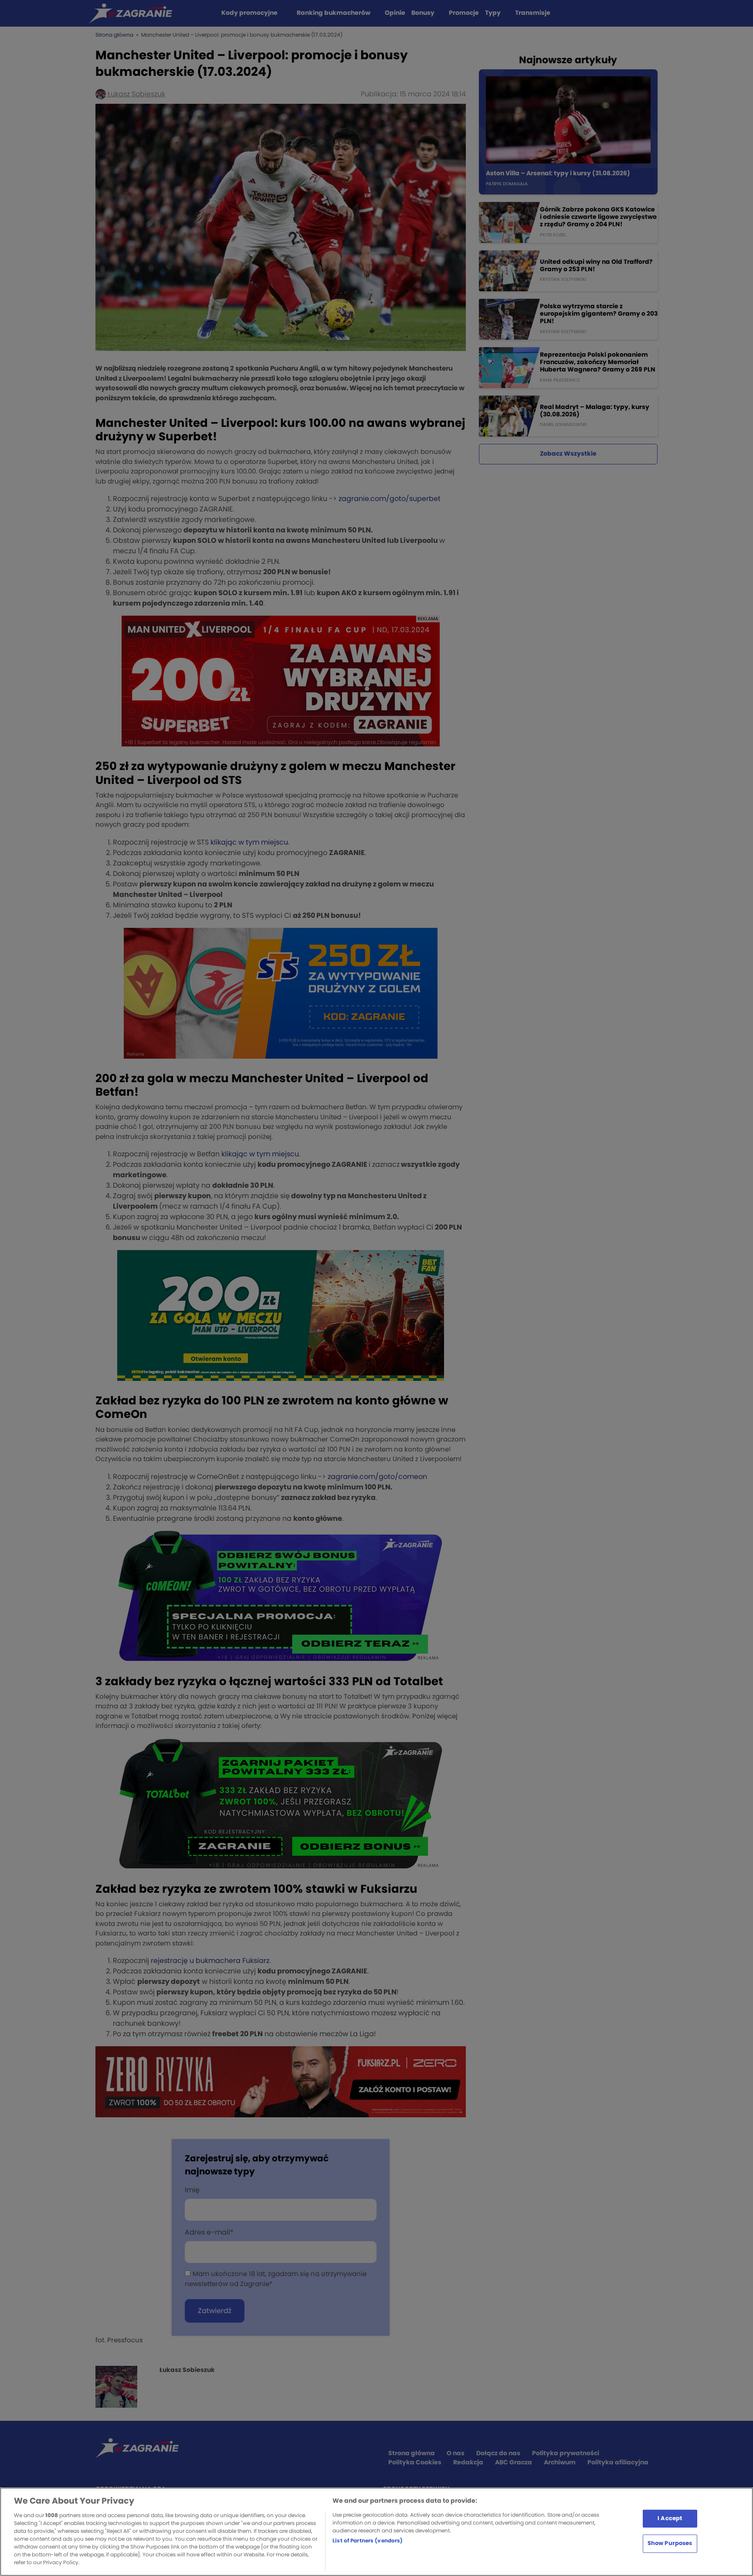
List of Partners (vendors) (368, 2541)
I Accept (670, 2518)
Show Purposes (670, 2544)
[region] (376, 2532)
